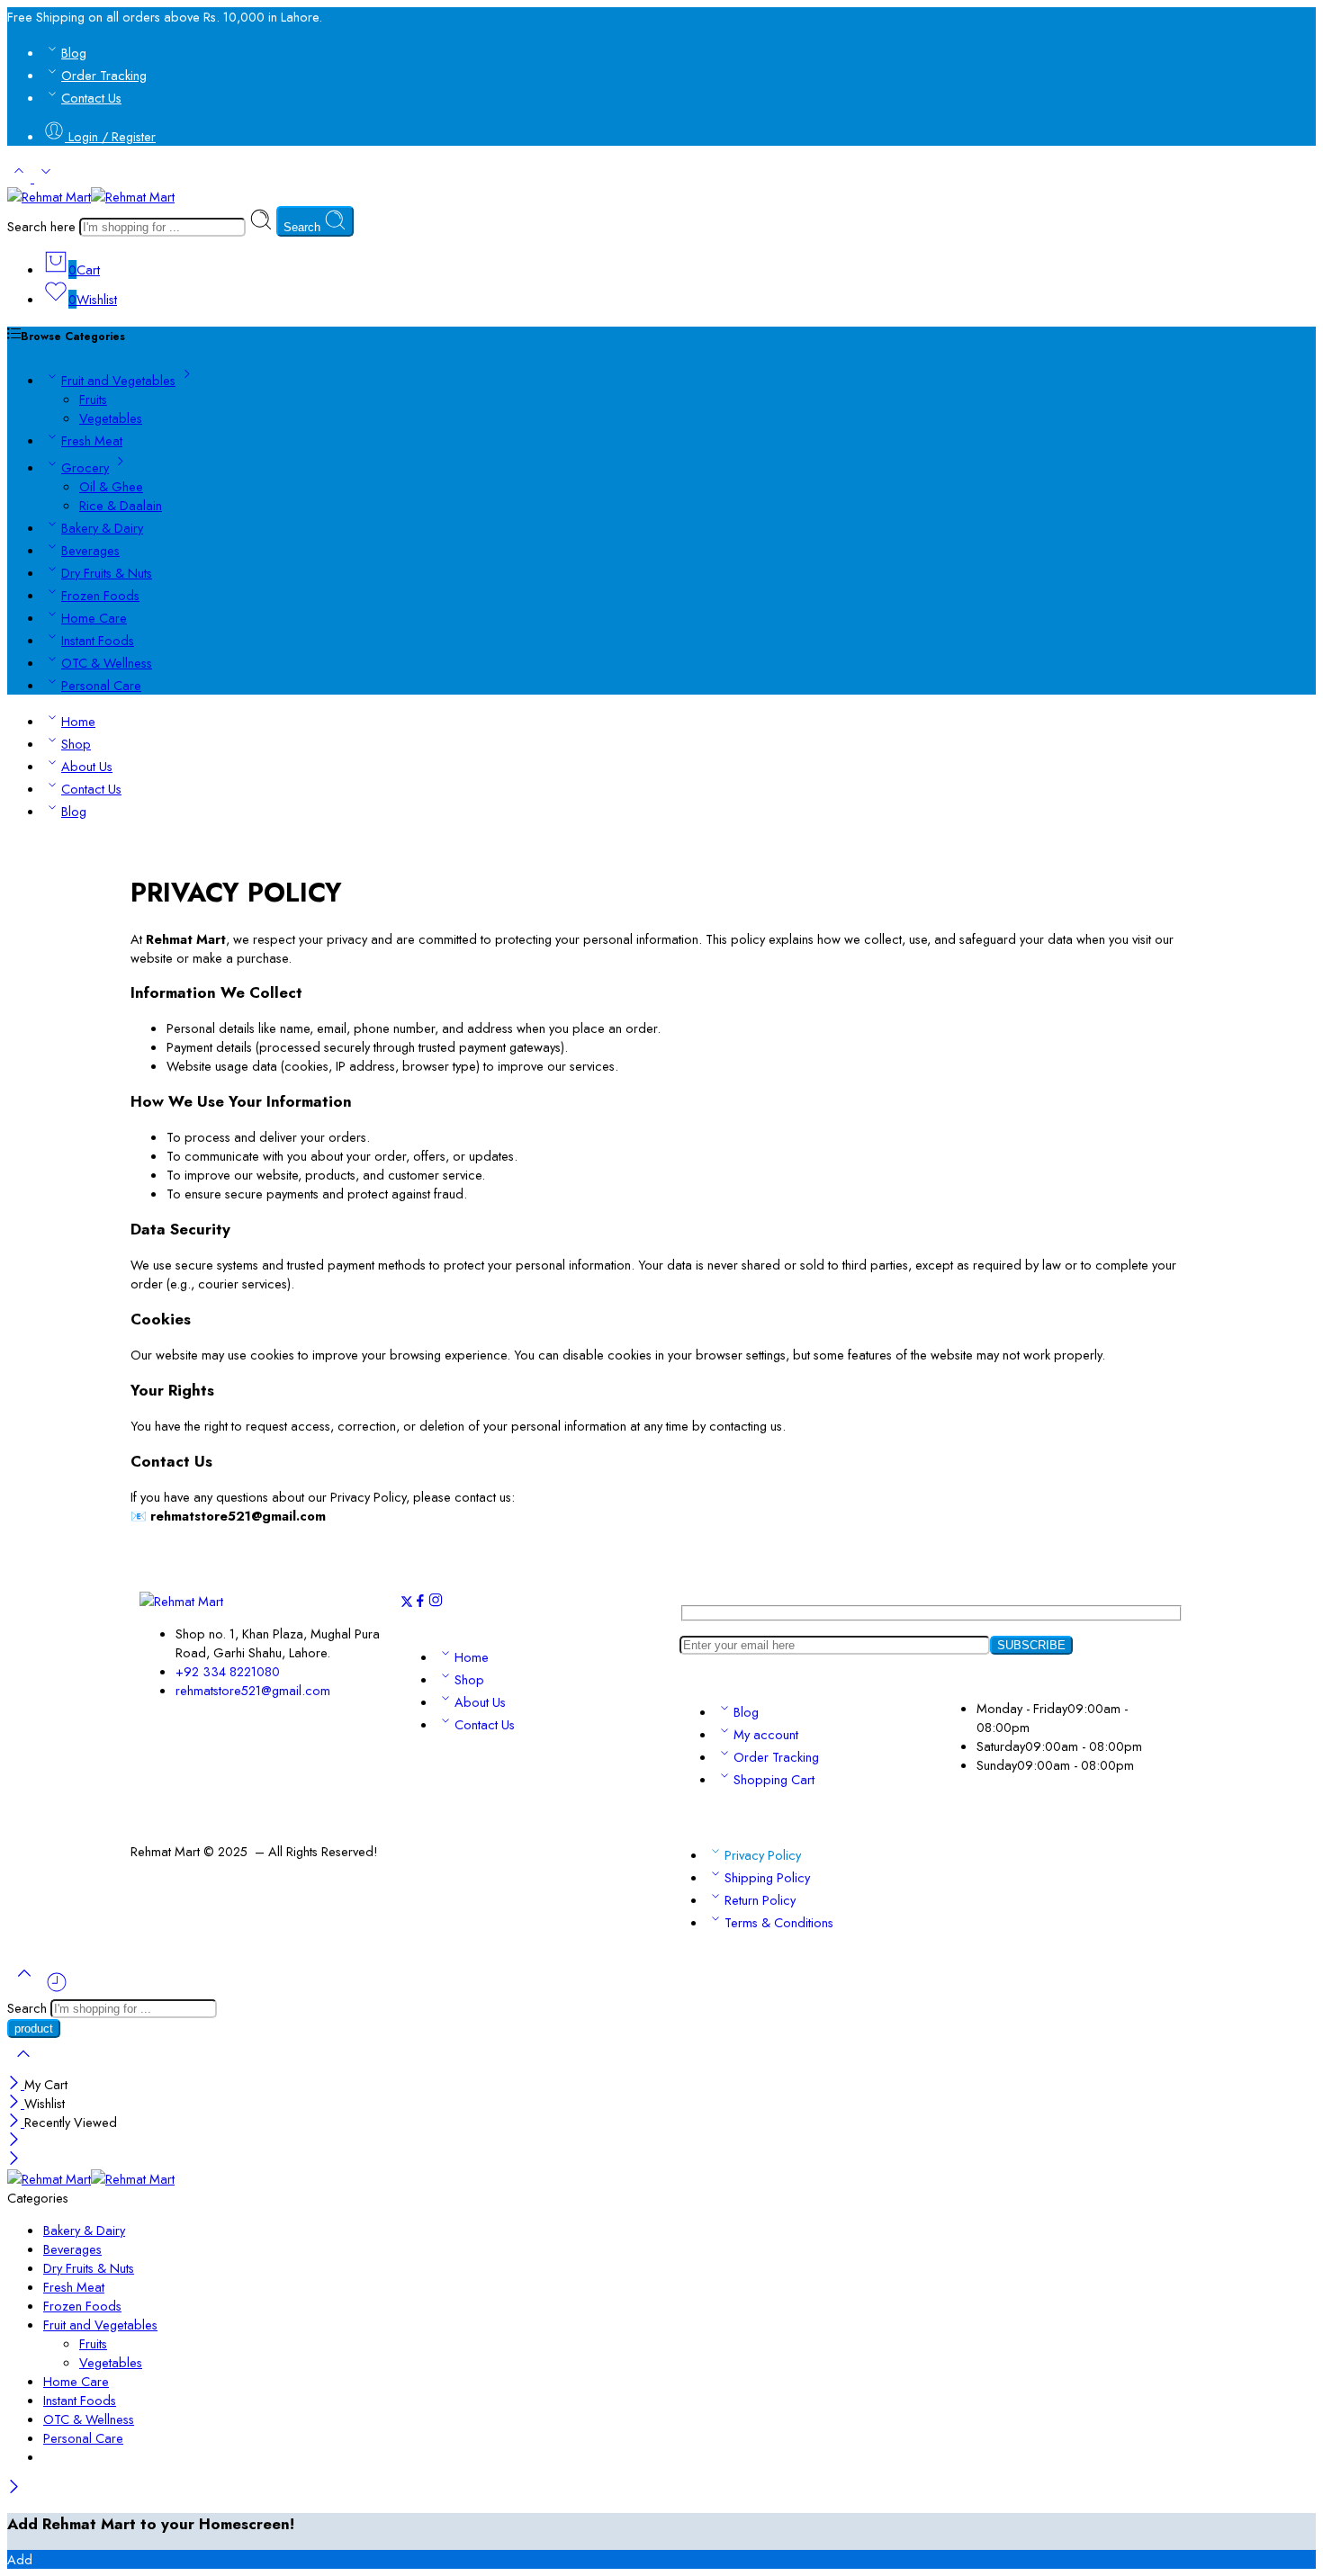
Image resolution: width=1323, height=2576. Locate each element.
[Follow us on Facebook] (420, 1603)
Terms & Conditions (779, 1922)
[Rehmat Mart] (181, 1601)
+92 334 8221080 (228, 1671)
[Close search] (23, 2065)
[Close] (16, 2084)
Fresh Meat (92, 440)
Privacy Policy (763, 1855)
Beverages (90, 550)
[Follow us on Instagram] (436, 1603)
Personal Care (101, 685)
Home (78, 721)
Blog (74, 53)
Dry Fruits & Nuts (107, 573)
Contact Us (91, 98)
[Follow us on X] (407, 1603)
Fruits (93, 399)
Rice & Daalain (121, 505)
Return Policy (760, 1900)
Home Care (94, 618)
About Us (87, 766)
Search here (43, 226)
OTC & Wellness (107, 663)
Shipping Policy (767, 1877)
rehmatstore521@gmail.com (253, 1690)
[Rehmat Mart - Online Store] (91, 197)
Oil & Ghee (111, 486)
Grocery (85, 467)
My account (766, 1734)
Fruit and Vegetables (118, 380)
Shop (76, 744)
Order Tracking (104, 75)
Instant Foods (98, 640)
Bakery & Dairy (102, 528)
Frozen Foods (100, 595)
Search (304, 227)
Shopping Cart (774, 1779)
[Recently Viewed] (57, 1989)
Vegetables (111, 418)
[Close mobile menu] (14, 2160)
